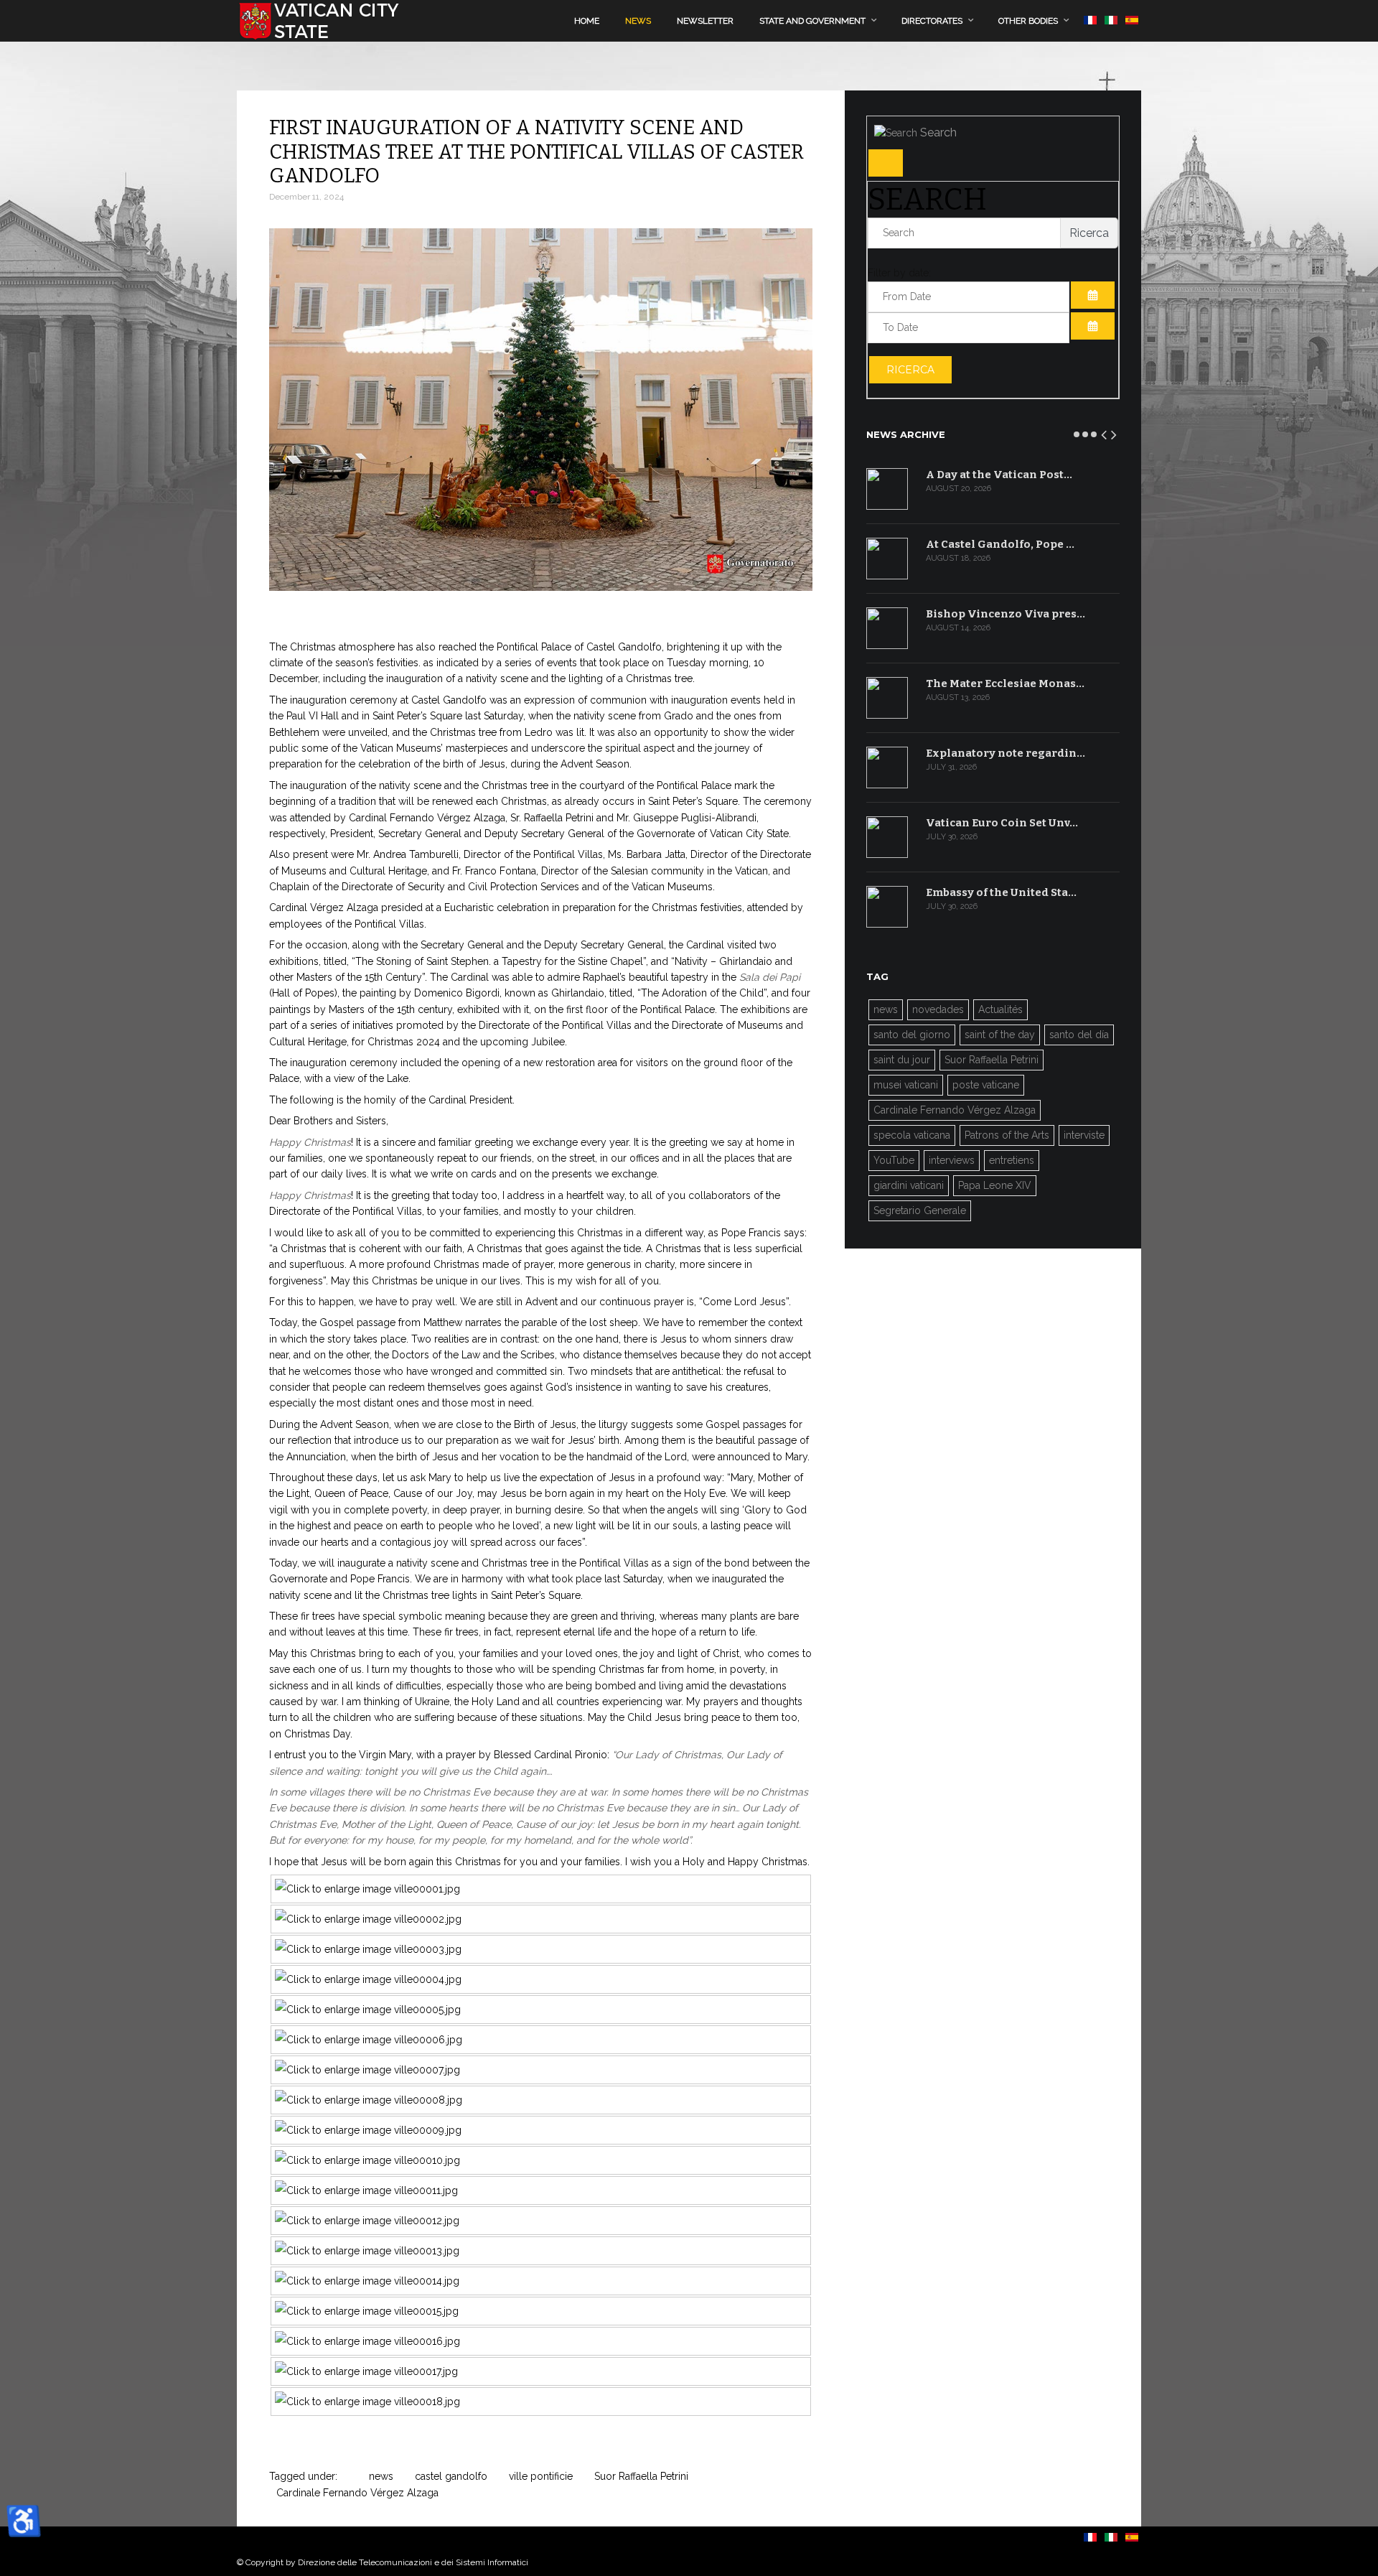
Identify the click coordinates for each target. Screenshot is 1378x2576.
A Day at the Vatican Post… (999, 475)
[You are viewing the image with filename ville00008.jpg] (369, 2100)
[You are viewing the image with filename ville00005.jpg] (368, 2010)
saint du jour (902, 1060)
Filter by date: (899, 273)
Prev (1105, 432)
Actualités (1000, 1009)
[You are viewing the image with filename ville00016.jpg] (367, 2341)
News (638, 21)
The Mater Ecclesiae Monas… (1005, 683)
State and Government (812, 21)
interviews (952, 1160)
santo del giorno (912, 1035)
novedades (938, 1009)
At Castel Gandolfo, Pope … (1000, 544)
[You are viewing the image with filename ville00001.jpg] (367, 1889)
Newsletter (705, 21)
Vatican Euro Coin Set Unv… (1002, 823)
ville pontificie (541, 2476)
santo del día (1079, 1035)
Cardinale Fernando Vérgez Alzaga (357, 2493)
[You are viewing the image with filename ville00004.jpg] (368, 1979)
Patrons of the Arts (1007, 1135)
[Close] (886, 163)
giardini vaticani (909, 1185)
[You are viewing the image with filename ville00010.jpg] (367, 2160)
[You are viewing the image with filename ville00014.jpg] (367, 2281)
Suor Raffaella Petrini (641, 2476)
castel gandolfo (451, 2476)
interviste (1084, 1135)
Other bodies (1028, 21)
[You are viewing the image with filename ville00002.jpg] (368, 1919)
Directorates (932, 21)
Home (587, 21)
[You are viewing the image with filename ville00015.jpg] (367, 2311)
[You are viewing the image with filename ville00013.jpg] (367, 2251)
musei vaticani (906, 1085)
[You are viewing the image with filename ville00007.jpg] (367, 2070)
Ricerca (910, 370)
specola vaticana (912, 1135)
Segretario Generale (920, 1210)
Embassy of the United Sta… (1001, 892)
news (381, 2476)
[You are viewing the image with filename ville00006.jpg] (369, 2040)
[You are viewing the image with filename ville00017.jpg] (366, 2371)
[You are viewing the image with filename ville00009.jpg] (368, 2130)
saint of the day (1000, 1035)
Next (1115, 432)
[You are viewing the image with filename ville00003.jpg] (368, 1949)
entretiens (1012, 1160)
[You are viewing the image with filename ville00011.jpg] (366, 2190)
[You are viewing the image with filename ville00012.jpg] (367, 2221)
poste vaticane (986, 1085)
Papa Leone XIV (995, 1185)
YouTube (894, 1160)
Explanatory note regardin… (1006, 753)
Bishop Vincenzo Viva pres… (1006, 614)
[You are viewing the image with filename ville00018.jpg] (367, 2402)
